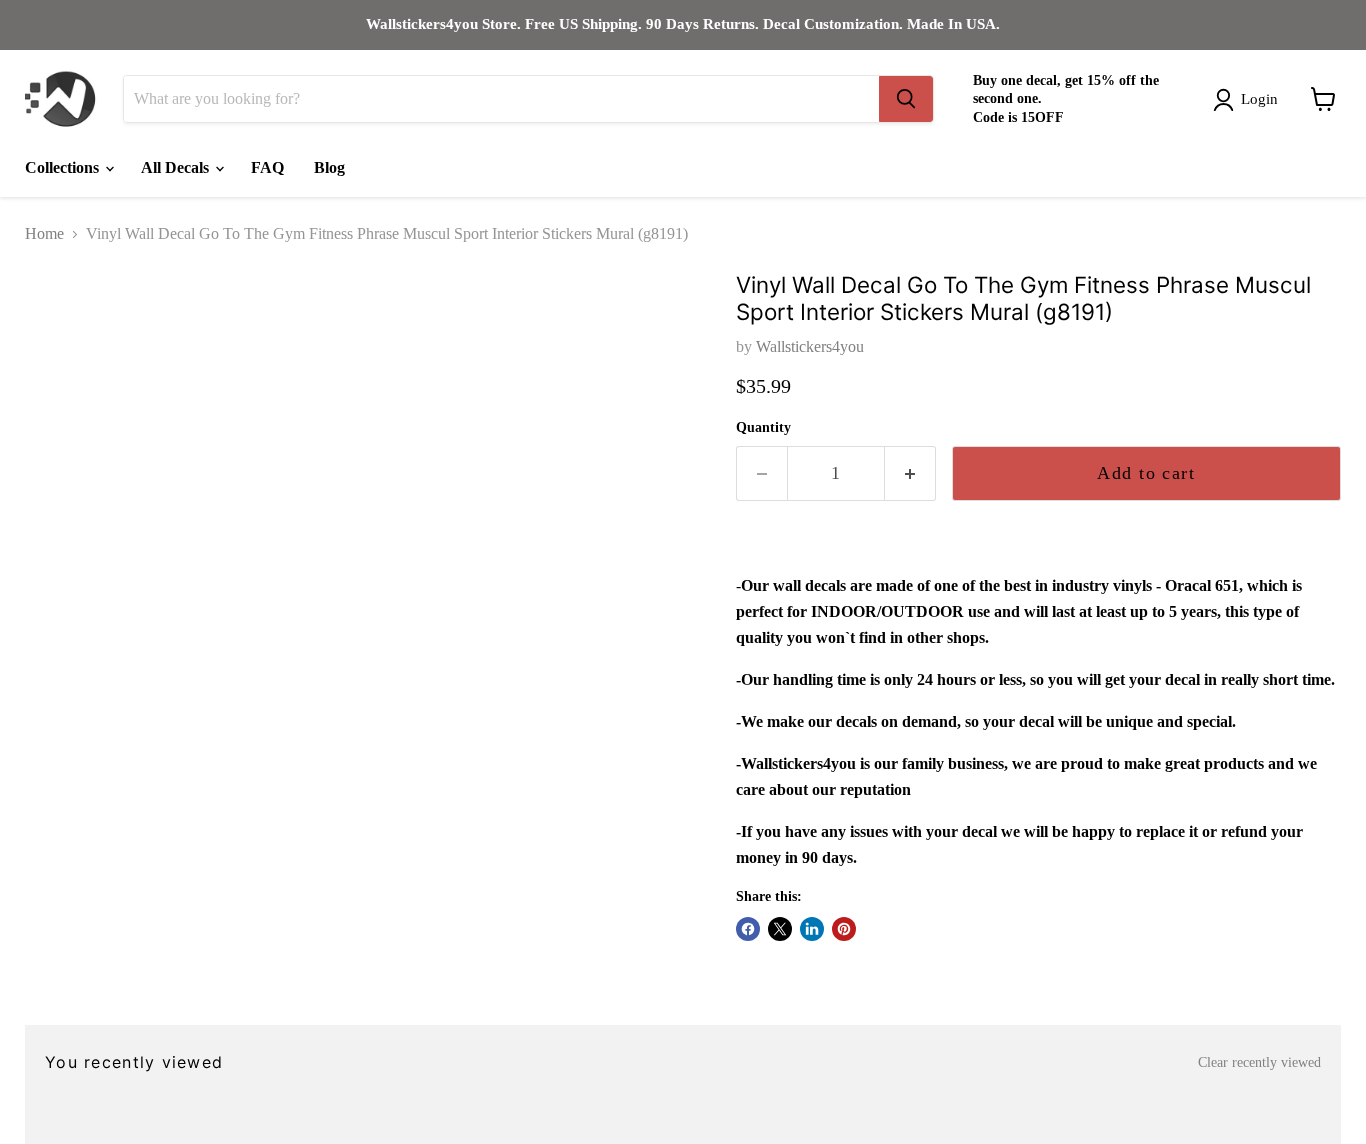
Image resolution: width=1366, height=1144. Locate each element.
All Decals (177, 167)
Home (44, 233)
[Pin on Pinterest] (844, 929)
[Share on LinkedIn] (812, 929)
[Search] (906, 99)
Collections (64, 167)
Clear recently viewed (1259, 1062)
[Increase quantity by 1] (910, 473)
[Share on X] (780, 929)
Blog (329, 167)
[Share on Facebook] (748, 929)
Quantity (763, 427)
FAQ (267, 167)
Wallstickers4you (810, 346)
